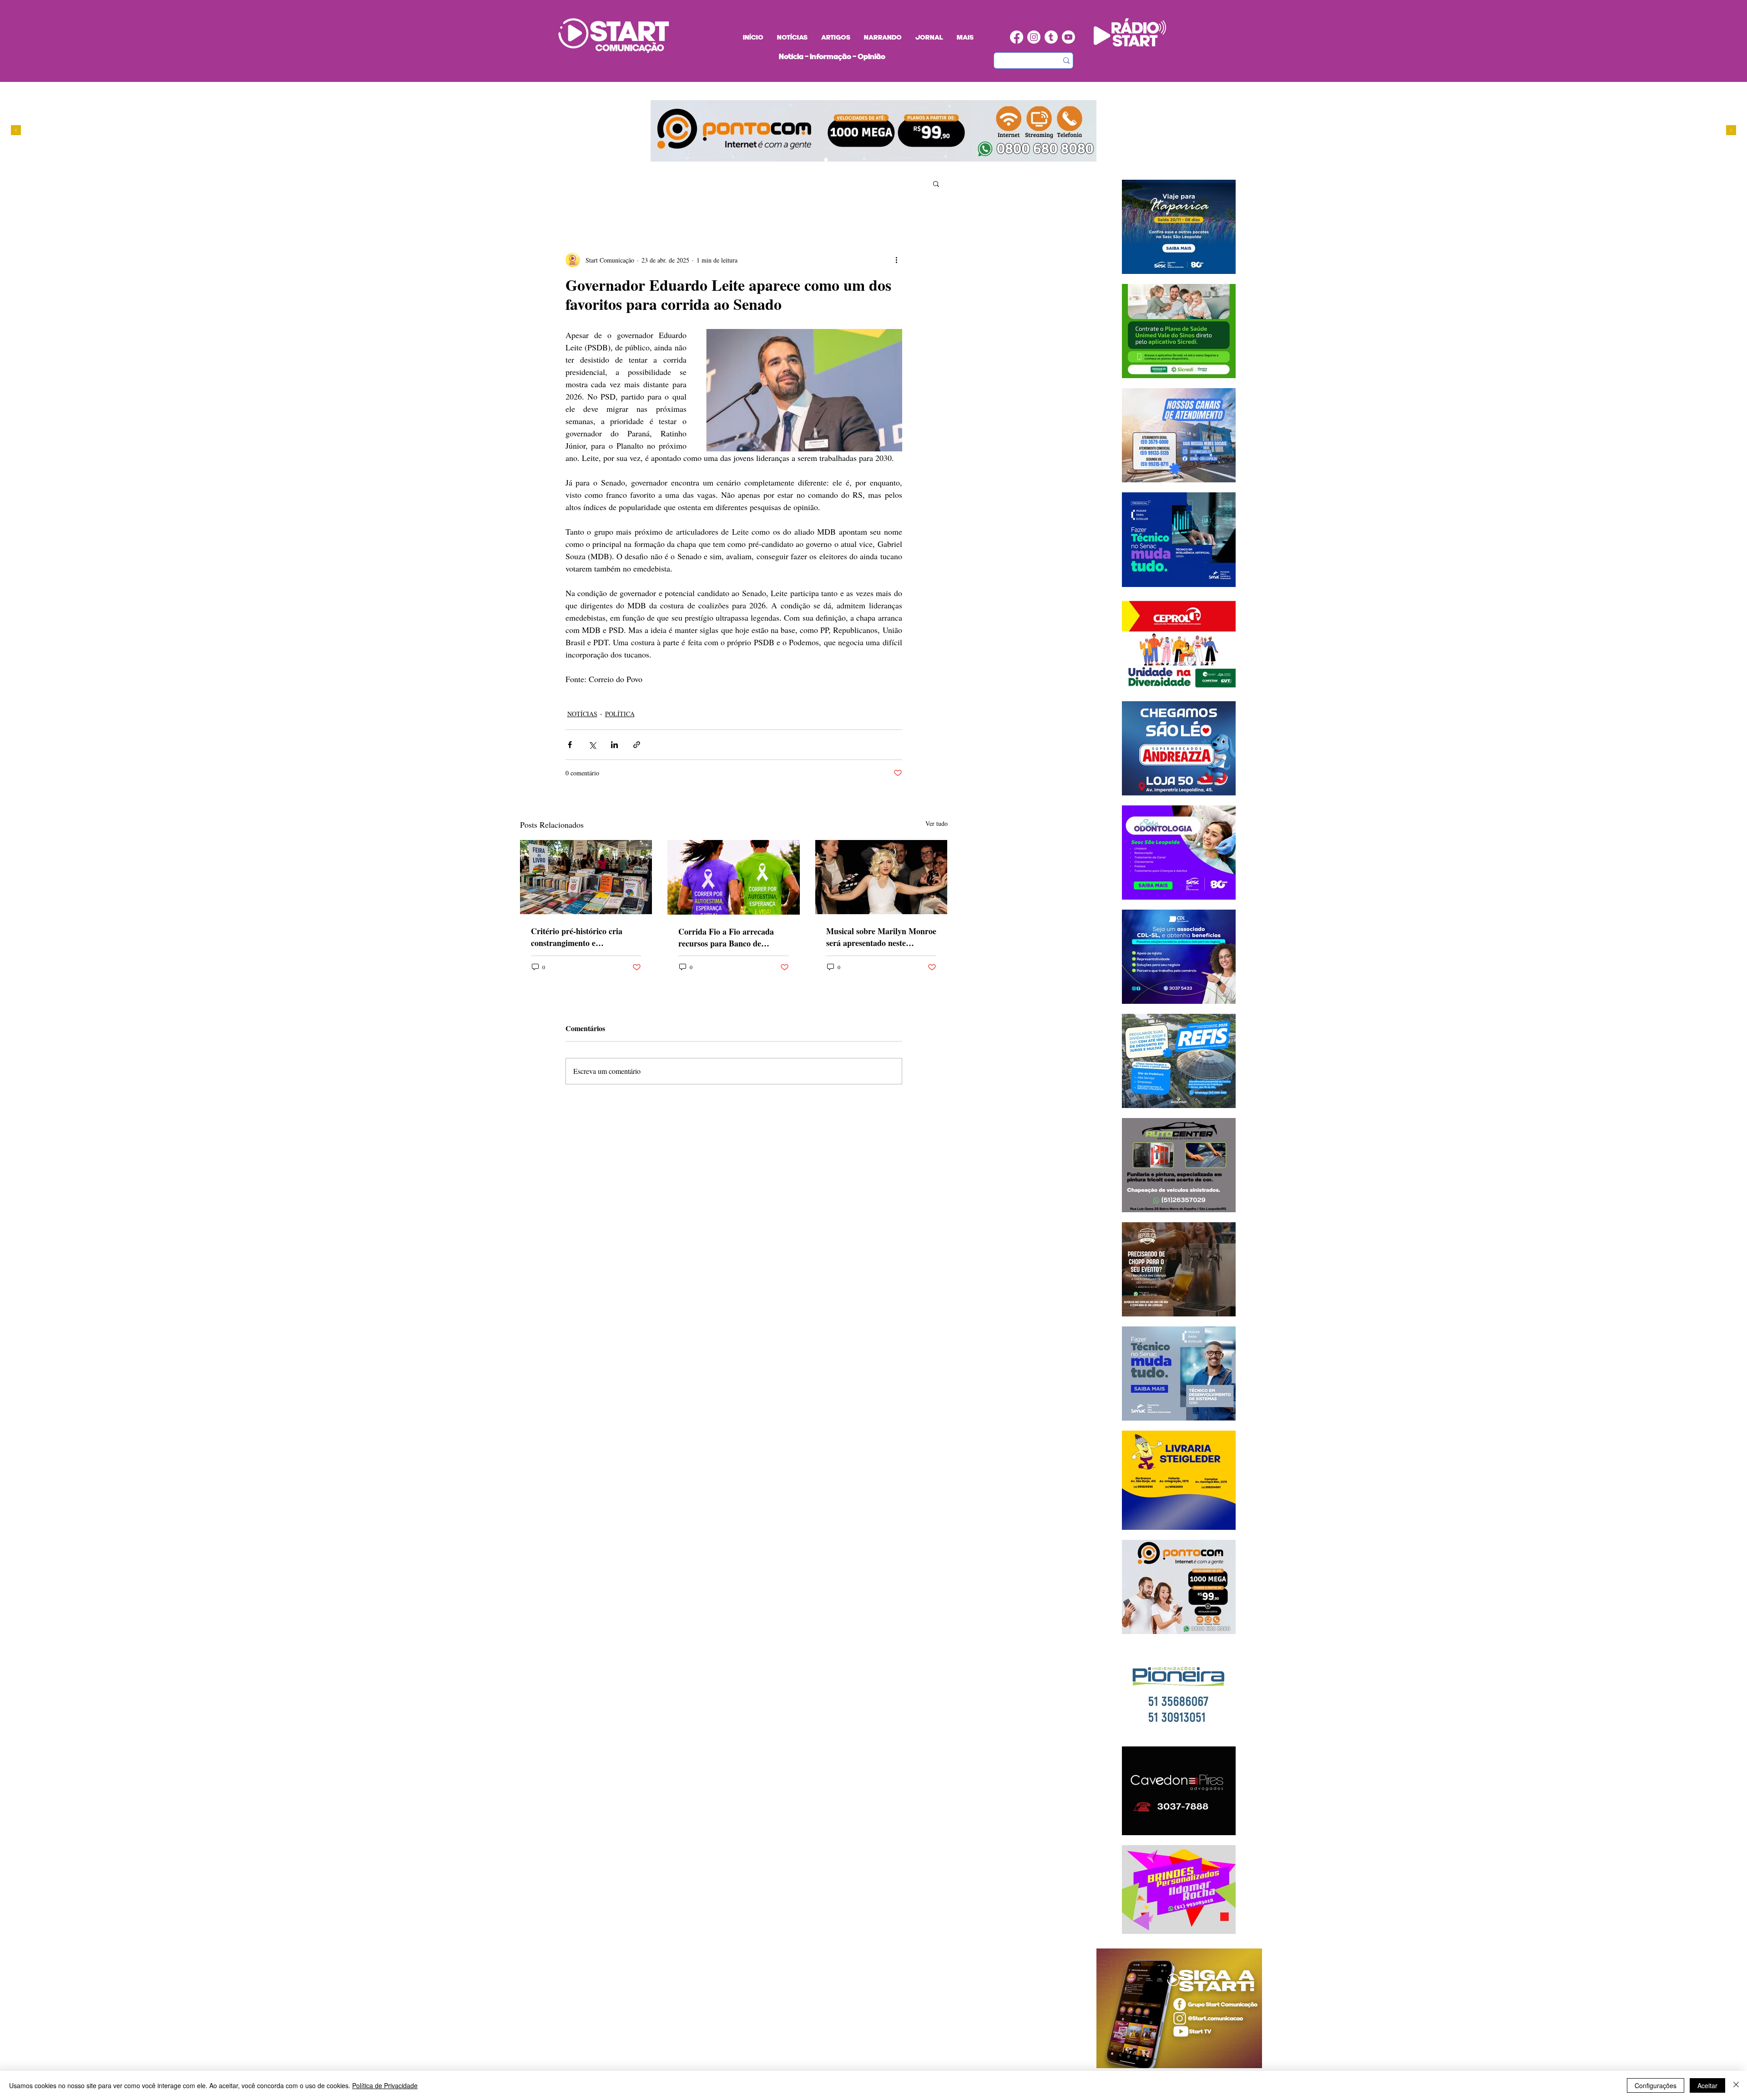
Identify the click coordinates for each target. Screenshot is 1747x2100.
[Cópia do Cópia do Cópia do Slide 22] (861, 160)
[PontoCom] (826, 160)
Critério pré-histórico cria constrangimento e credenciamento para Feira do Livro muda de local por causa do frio (585, 937)
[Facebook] (1017, 37)
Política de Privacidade (385, 2085)
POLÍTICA (620, 714)
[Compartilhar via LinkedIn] (614, 745)
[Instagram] (1034, 37)
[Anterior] (16, 131)
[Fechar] (1736, 2085)
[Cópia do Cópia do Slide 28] (843, 160)
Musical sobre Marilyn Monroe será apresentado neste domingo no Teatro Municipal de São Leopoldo (881, 937)
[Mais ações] (897, 260)
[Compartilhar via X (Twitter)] (592, 745)
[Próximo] (1731, 131)
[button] (936, 183)
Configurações (1656, 2085)
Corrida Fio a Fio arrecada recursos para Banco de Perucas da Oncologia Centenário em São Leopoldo (729, 937)
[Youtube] (1068, 37)
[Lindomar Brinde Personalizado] (835, 160)
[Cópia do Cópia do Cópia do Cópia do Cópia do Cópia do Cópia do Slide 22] (869, 160)
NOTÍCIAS (582, 714)
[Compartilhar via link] (637, 745)
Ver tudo (937, 823)
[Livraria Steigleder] (809, 160)
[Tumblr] (1051, 37)
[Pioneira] (817, 160)
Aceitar (1707, 2085)
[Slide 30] (852, 160)
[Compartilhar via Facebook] (570, 745)
